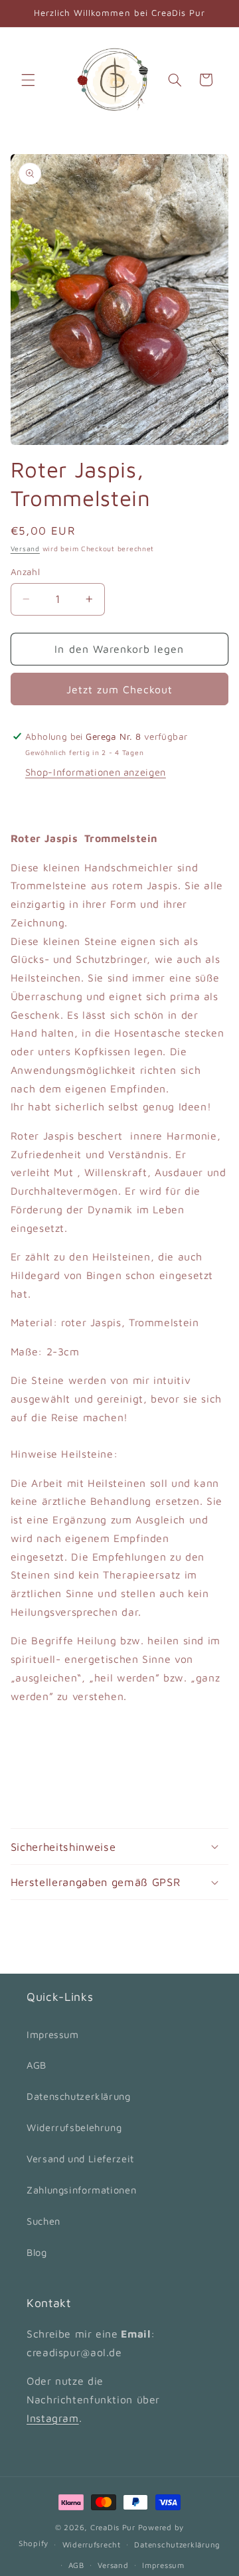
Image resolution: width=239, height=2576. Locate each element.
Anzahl (26, 572)
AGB (37, 2065)
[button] (28, 80)
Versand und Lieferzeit (80, 2159)
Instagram (53, 2418)
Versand (25, 549)
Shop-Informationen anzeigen (96, 772)
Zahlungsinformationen (81, 2190)
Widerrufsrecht (92, 2544)
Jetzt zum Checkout (120, 689)
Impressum (53, 2034)
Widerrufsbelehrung (74, 2127)
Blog (37, 2252)
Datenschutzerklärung (79, 2096)
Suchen (43, 2221)
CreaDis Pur (113, 2527)
